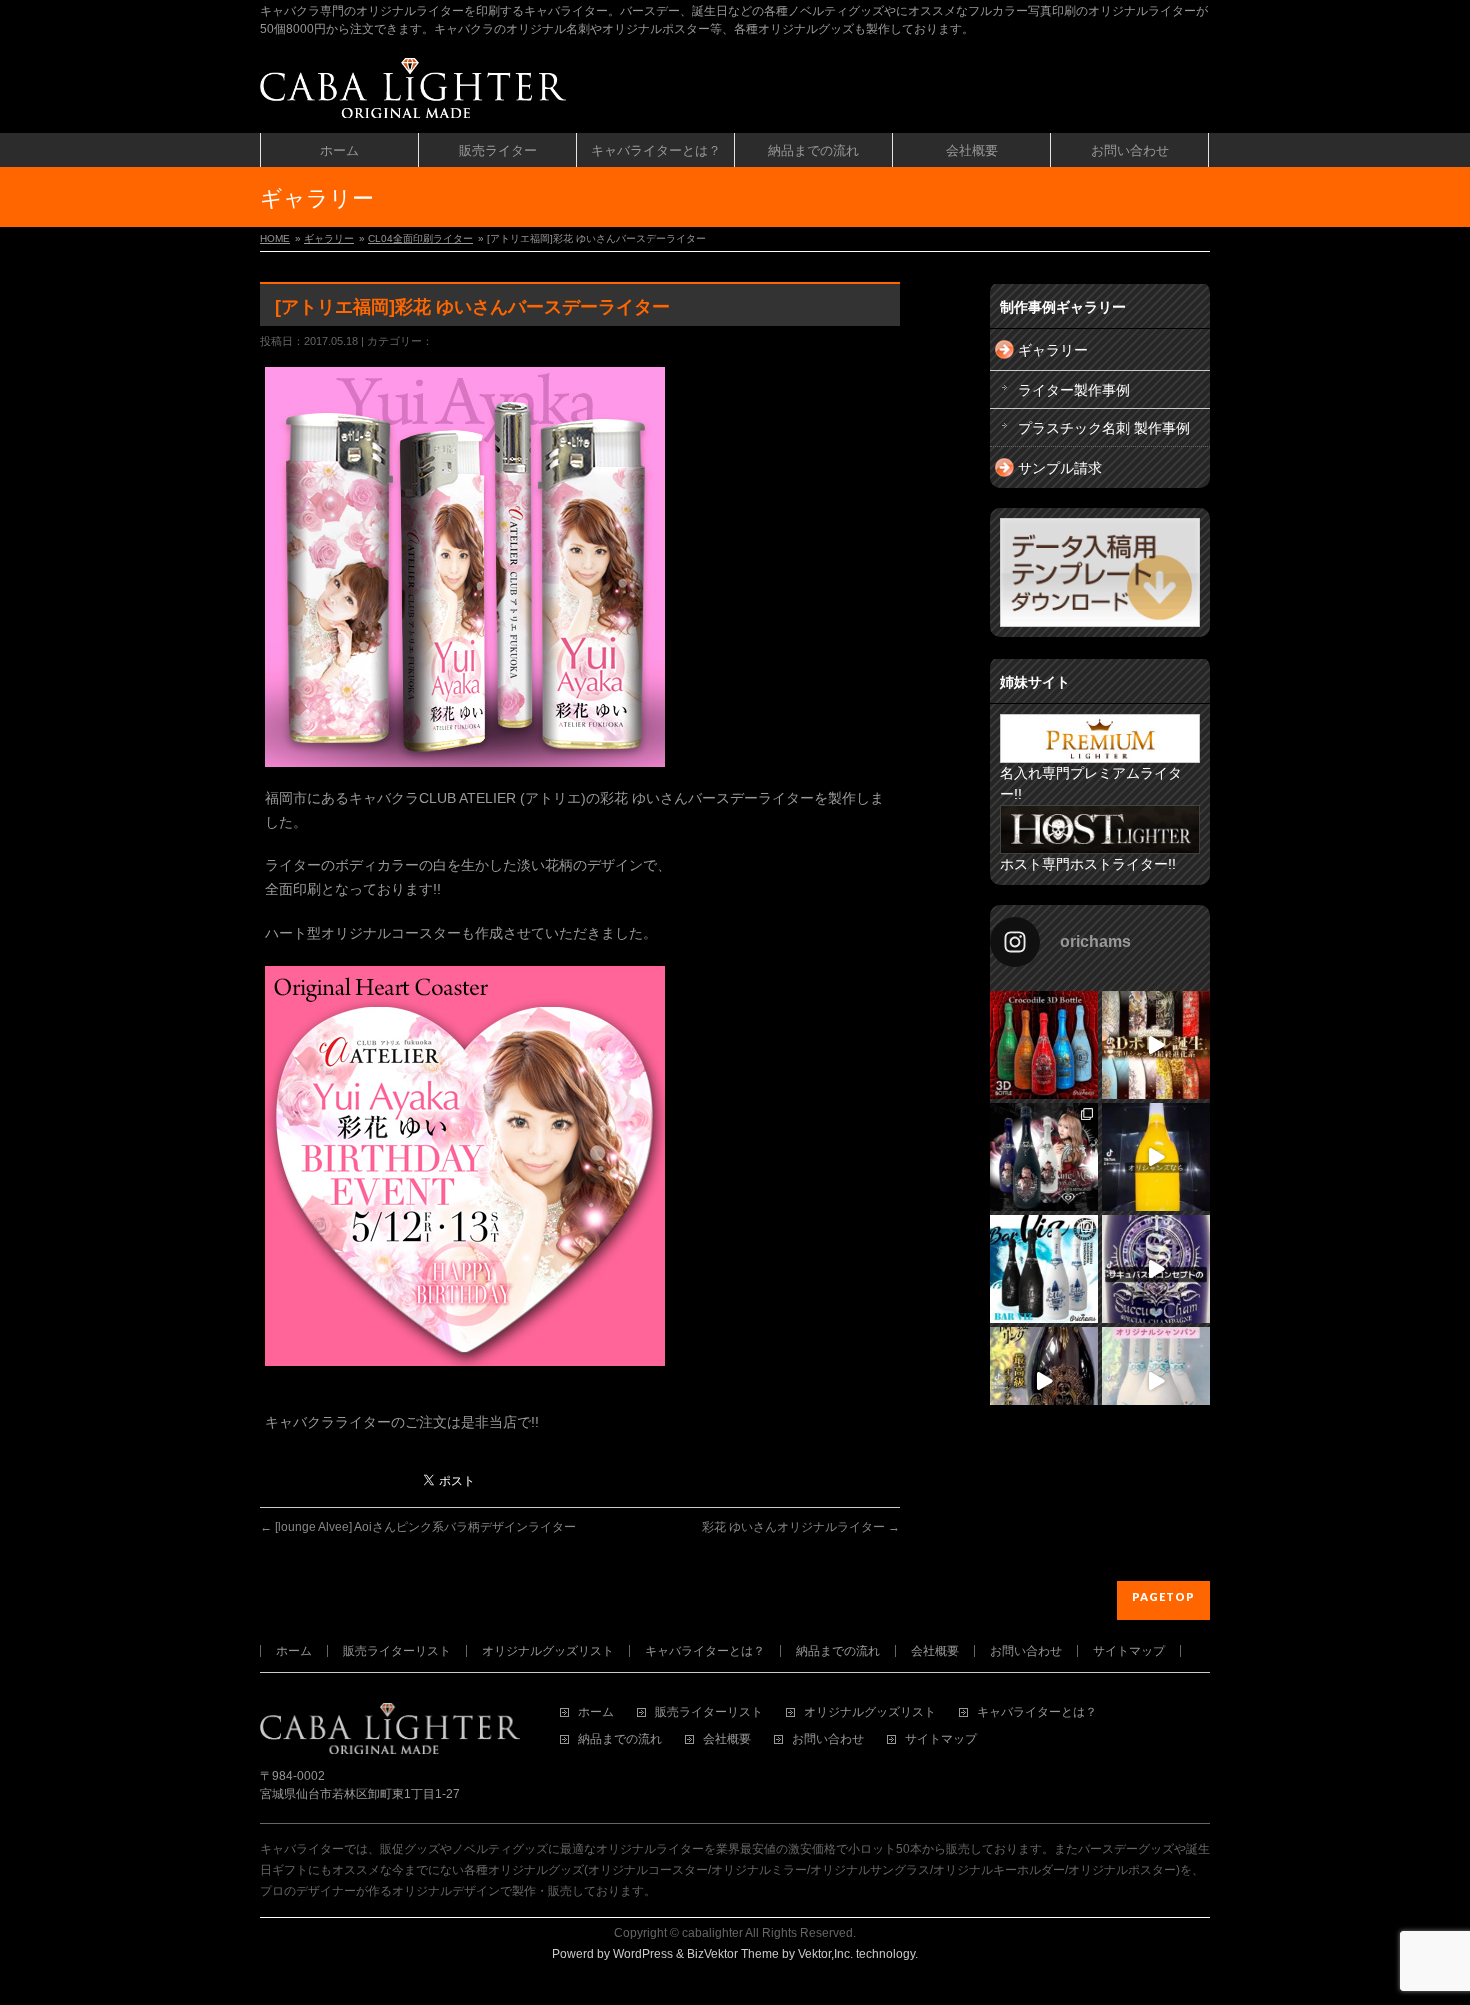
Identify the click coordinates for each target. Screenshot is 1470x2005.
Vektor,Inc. (825, 1954)
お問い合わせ (1026, 1651)
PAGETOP (1163, 1596)
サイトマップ (1129, 1651)
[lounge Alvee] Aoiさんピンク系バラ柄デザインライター (418, 1527)
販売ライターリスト (397, 1651)
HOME (275, 238)
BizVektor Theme (733, 1954)
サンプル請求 (1060, 468)
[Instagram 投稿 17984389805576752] (1156, 1157)
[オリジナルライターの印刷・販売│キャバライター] (413, 95)
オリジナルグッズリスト (548, 1651)
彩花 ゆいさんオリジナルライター (801, 1527)
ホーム (294, 1651)
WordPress (643, 1954)
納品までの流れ (838, 1651)
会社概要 (935, 1651)
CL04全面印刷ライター (420, 238)
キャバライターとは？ (705, 1651)
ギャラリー (329, 238)
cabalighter (712, 1933)
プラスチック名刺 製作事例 (1104, 428)
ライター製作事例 (1074, 390)
